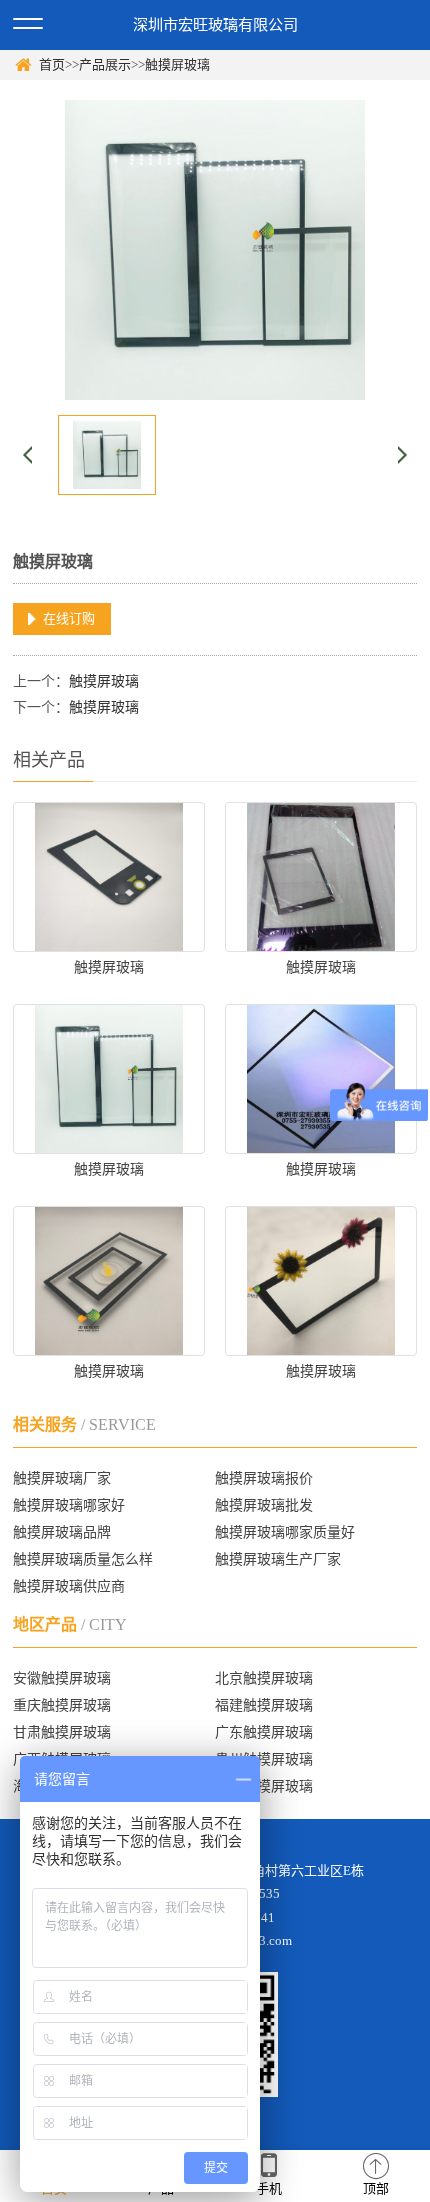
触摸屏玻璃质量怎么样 (83, 1559)
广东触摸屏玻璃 (264, 1732)
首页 (52, 64)
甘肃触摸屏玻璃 (62, 1732)
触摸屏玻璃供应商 (69, 1586)
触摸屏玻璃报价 (264, 1478)
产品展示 (105, 64)
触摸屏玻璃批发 (264, 1505)
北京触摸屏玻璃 (264, 1678)
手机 (269, 2188)
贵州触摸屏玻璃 (264, 1759)
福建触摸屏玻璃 (264, 1705)
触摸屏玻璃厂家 (62, 1478)
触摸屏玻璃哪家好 (69, 1505)
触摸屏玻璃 (177, 64)
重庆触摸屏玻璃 (62, 1705)
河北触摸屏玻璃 (264, 1786)
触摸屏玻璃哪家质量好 (285, 1532)
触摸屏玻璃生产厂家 (278, 1559)
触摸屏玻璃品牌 (62, 1532)
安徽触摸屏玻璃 (62, 1678)
